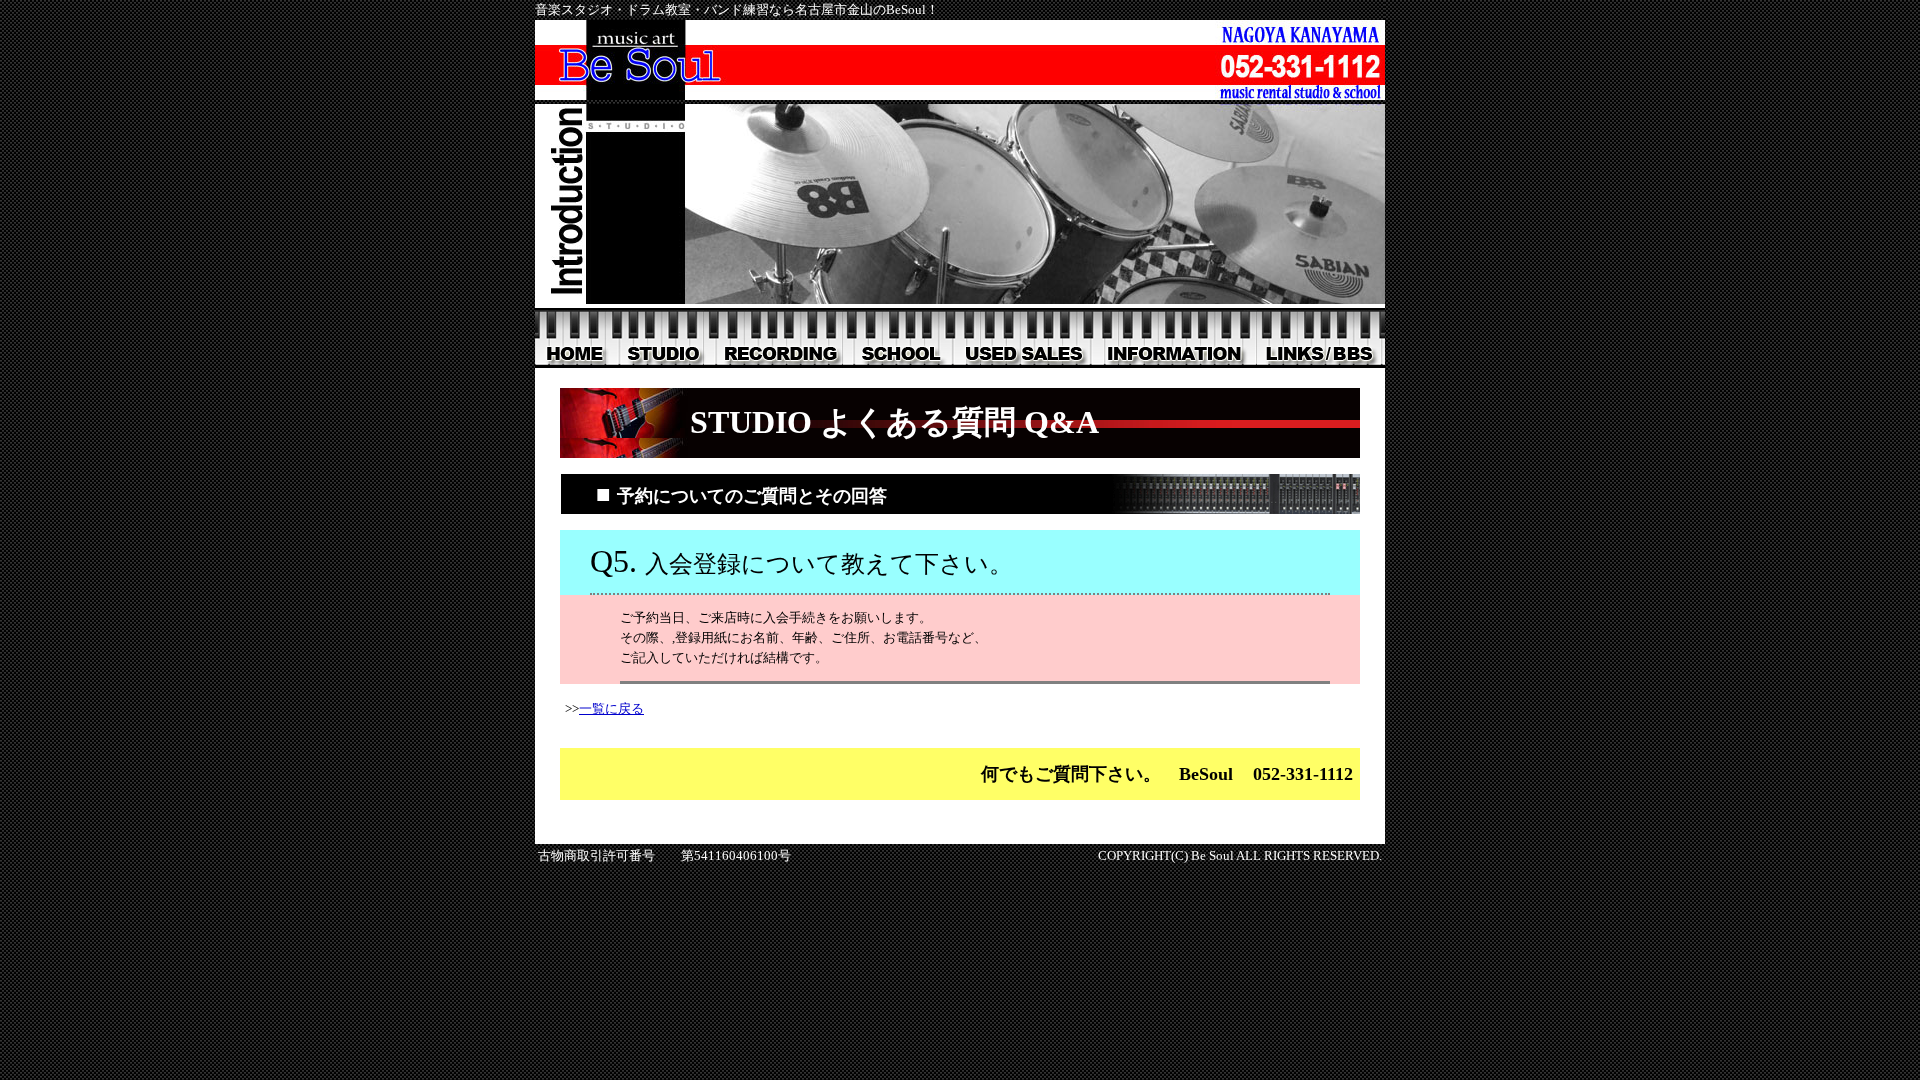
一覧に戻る (611, 708)
